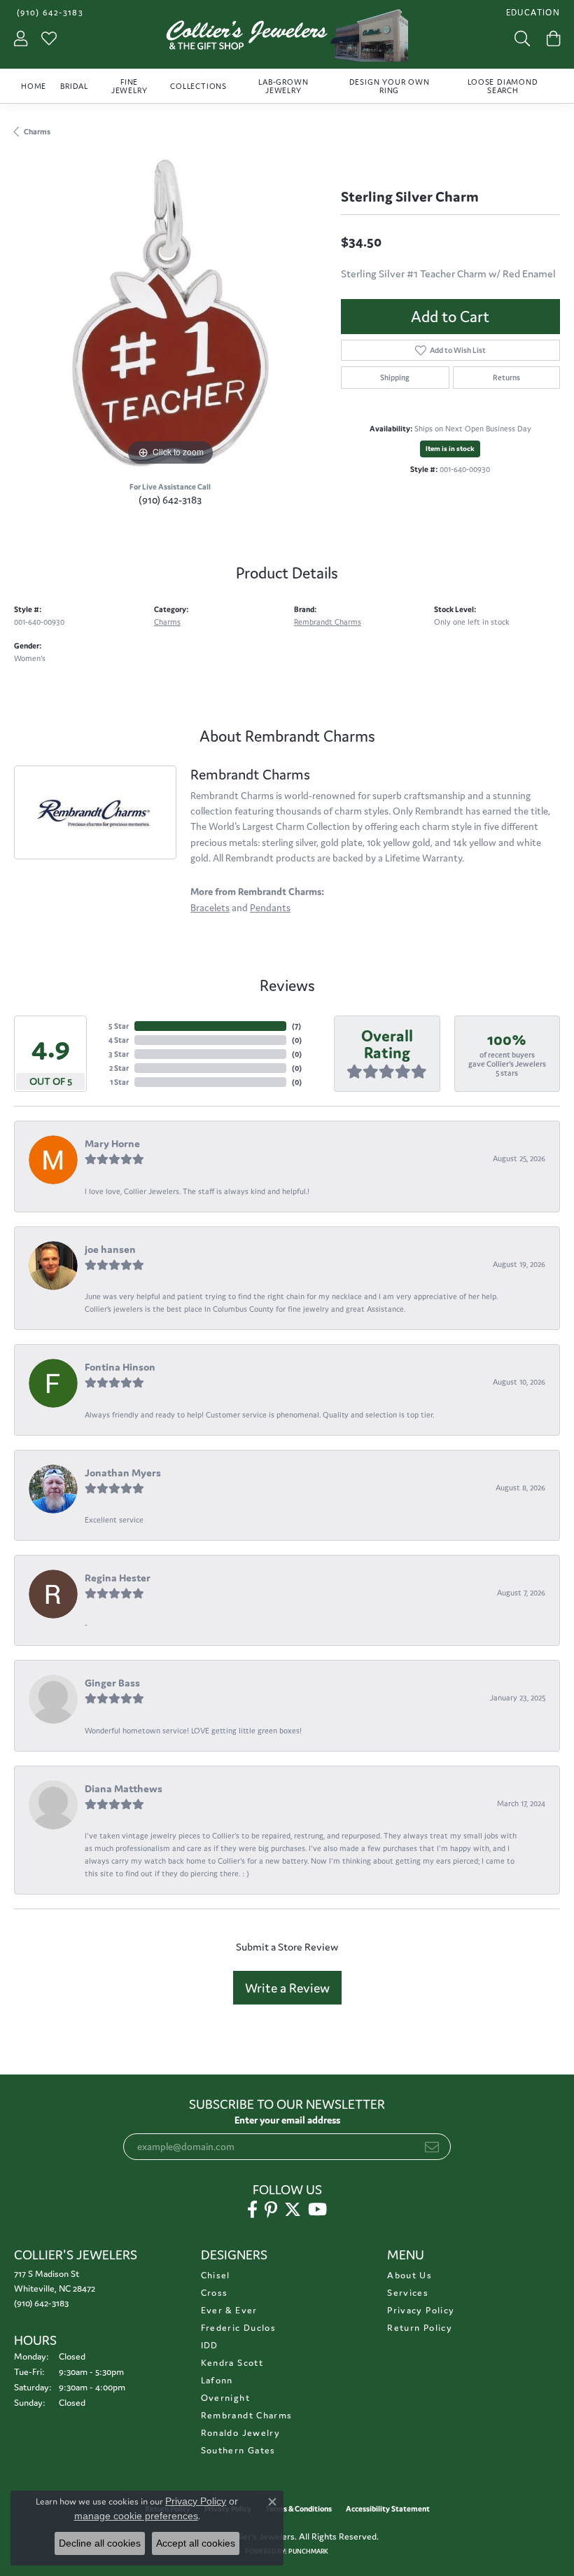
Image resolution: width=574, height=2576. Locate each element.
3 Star (119, 1054)
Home (34, 86)
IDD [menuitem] (210, 2345)
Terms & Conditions (299, 2509)
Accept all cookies (196, 2543)
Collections (198, 86)
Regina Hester (118, 1578)
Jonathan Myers (123, 1473)
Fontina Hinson (120, 1367)
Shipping (395, 378)
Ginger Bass (112, 1683)
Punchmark (308, 2551)
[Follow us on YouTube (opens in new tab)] (317, 2210)
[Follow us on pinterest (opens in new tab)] (271, 2210)
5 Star (119, 1026)
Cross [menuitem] (215, 2293)
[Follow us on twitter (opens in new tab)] (293, 2210)
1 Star (119, 1082)
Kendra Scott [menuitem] (232, 2363)
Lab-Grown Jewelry (283, 86)
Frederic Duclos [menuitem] (238, 2328)
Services (408, 2293)
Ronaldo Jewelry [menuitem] (240, 2433)
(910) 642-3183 (170, 500)
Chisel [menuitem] (216, 2275)
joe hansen (110, 1249)
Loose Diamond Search (503, 86)
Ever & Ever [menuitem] (229, 2310)
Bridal (74, 86)
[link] (49, 12)
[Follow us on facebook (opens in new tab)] (252, 2210)
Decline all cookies (100, 2543)
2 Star (119, 1068)
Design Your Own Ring (390, 86)
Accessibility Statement (388, 2509)
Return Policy (420, 2328)
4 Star (119, 1040)
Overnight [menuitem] (225, 2398)
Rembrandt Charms (328, 622)
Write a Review (287, 1988)
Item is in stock (450, 449)
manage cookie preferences (136, 2516)
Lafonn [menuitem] (217, 2380)
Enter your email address (287, 2120)
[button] (532, 12)
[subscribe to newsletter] (432, 2147)
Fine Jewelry (129, 86)
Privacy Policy (421, 2310)
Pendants (270, 908)
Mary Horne (112, 1143)
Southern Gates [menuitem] (238, 2450)
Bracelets (210, 908)
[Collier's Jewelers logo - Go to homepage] (287, 39)
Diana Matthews (124, 1788)
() (296, 1026)
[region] (170, 313)
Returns (506, 378)
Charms (37, 132)
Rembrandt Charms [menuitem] (247, 2415)
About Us (409, 2275)
